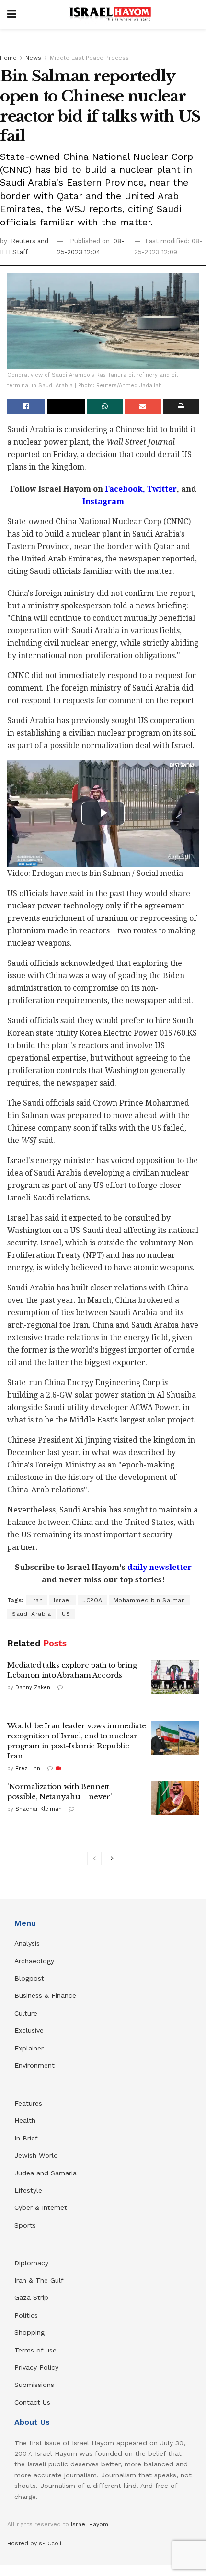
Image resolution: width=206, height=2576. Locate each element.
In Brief (26, 2138)
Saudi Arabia (31, 1614)
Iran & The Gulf (39, 2280)
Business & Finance (45, 1995)
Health (25, 2120)
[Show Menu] (12, 14)
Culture (26, 2013)
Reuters (24, 241)
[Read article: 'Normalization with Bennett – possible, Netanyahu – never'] (175, 1799)
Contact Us (32, 2402)
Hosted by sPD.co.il (35, 2543)
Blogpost (29, 1978)
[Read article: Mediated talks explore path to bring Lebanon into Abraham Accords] (175, 1677)
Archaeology (34, 1961)
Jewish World (36, 2155)
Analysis (28, 1943)
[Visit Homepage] (110, 14)
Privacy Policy (36, 2367)
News (33, 58)
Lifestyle (28, 2190)
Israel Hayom (90, 2524)
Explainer (29, 2048)
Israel (63, 1600)
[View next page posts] (112, 1859)
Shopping (29, 2332)
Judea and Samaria (46, 2173)
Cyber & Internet (41, 2207)
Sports (25, 2225)
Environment (34, 2065)
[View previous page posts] (94, 1859)
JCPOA (92, 1600)
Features (28, 2103)
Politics (26, 2315)
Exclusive (29, 2030)
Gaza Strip (31, 2297)
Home (8, 58)
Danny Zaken (33, 1687)
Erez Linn (28, 1768)
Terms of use (35, 2350)
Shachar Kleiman (39, 1809)
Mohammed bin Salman (149, 1600)
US (66, 1614)
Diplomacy (33, 2263)
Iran (37, 1600)
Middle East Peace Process (89, 58)
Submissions (34, 2385)
